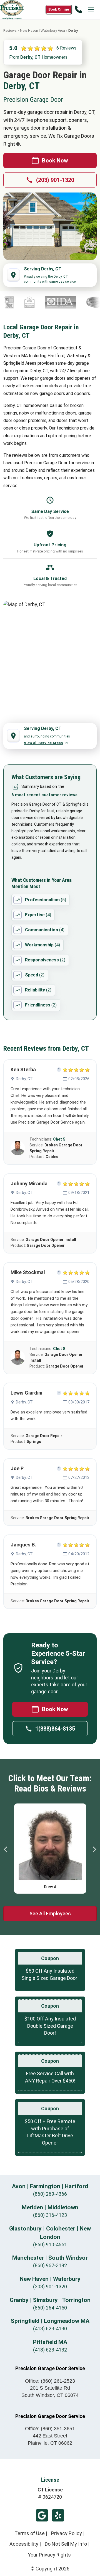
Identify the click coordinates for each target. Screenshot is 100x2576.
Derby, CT (24, 1079)
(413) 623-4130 (50, 2329)
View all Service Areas (43, 743)
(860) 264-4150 (50, 2308)
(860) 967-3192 (50, 2265)
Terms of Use (30, 2533)
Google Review (42, 2515)
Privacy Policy (67, 2533)
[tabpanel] (50, 1847)
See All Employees (50, 1914)
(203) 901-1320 (55, 180)
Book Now (55, 161)
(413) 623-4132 (50, 2350)
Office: (50, 2381)
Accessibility (24, 2544)
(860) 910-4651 (50, 2245)
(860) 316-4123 (50, 2215)
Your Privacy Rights (49, 2555)
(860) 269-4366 (50, 2194)
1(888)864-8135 (55, 1729)
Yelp (58, 2515)
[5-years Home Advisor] (17, 302)
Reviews (10, 30)
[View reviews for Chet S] (18, 1148)
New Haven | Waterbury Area (42, 30)
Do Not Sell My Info (66, 2544)
